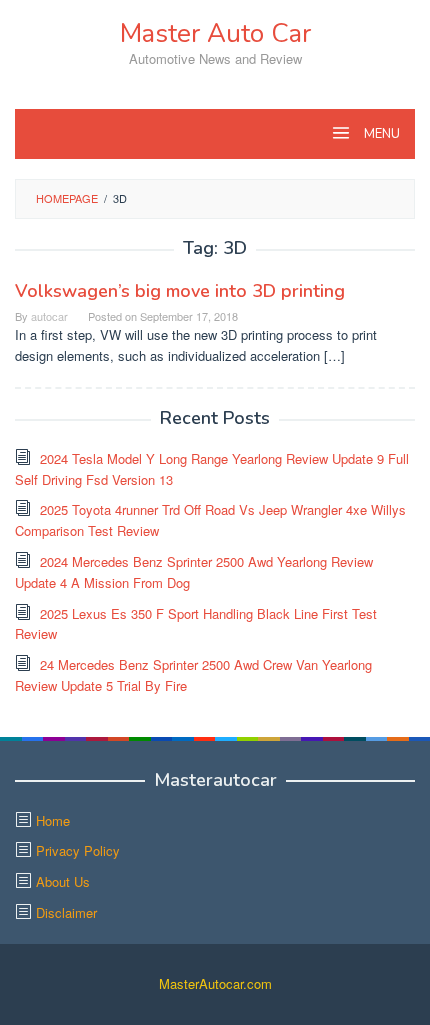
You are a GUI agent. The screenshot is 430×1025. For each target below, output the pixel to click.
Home (53, 820)
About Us (63, 881)
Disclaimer (66, 912)
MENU (380, 134)
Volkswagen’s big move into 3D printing (180, 291)
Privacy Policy (78, 850)
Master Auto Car (215, 33)
